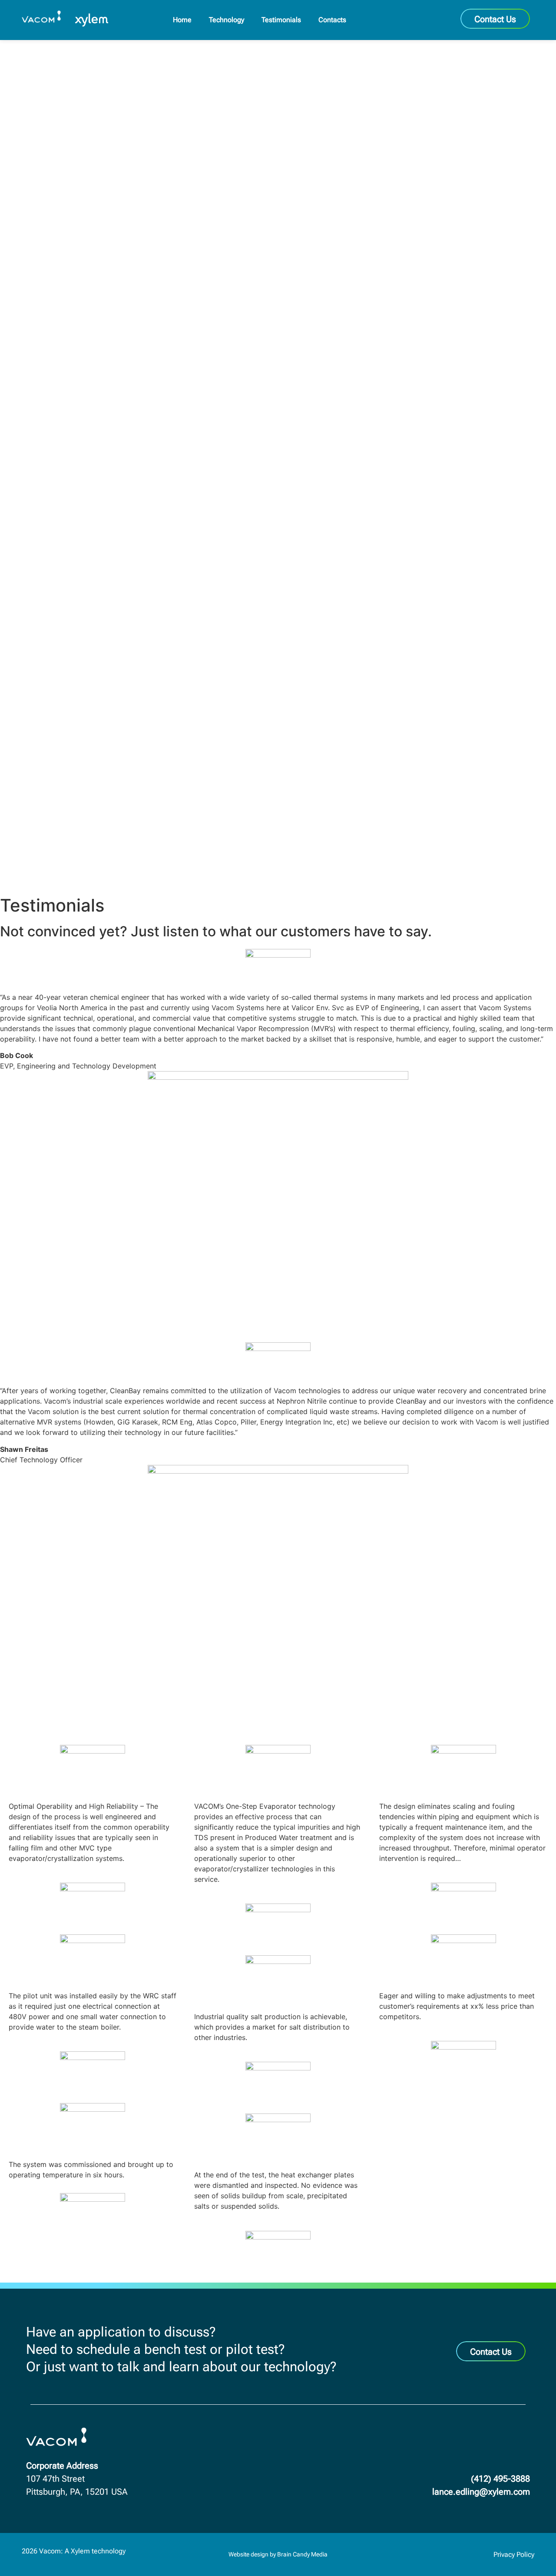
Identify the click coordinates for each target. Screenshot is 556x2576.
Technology (227, 20)
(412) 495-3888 (500, 2479)
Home (182, 20)
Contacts (332, 20)
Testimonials (281, 20)
